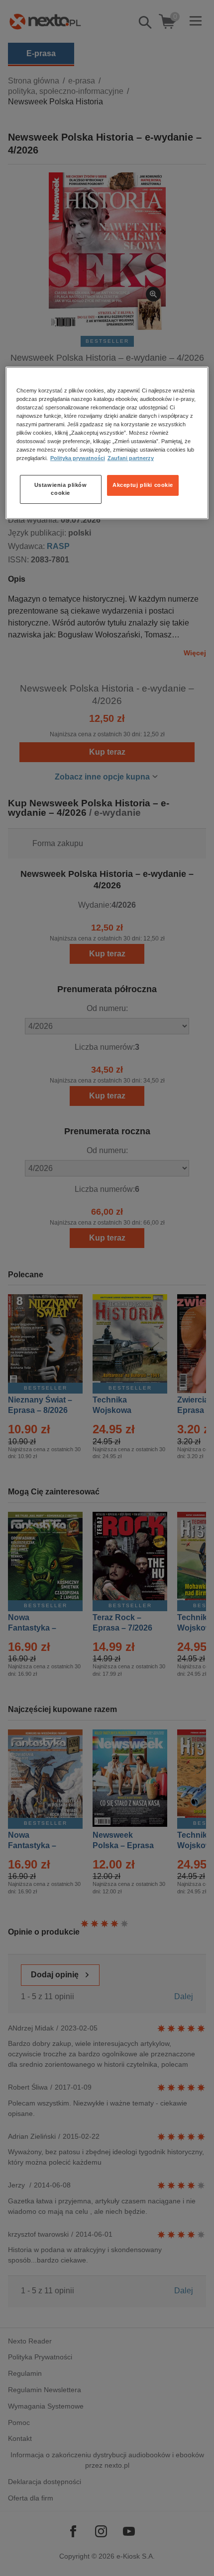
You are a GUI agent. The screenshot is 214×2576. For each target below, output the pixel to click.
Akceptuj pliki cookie (143, 485)
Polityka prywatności (78, 458)
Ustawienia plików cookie (61, 489)
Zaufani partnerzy (131, 458)
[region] (107, 443)
